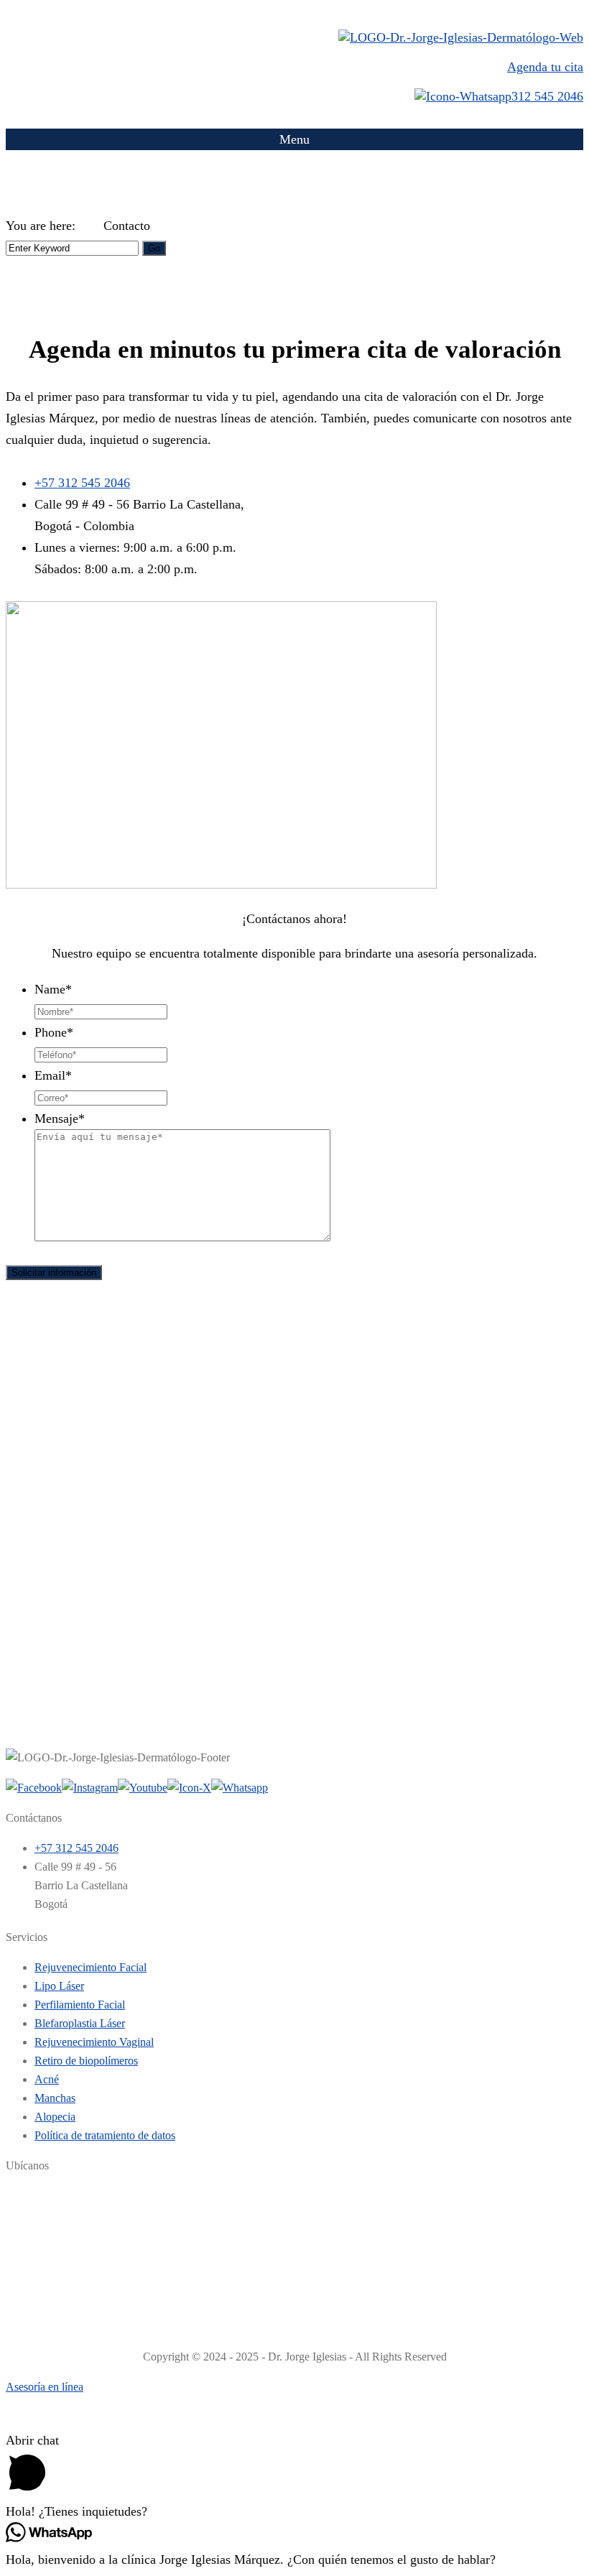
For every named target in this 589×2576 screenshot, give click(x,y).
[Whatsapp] (240, 1788)
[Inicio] (461, 37)
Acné (47, 2079)
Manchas (55, 2098)
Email (53, 1075)
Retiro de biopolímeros (86, 2061)
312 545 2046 (547, 96)
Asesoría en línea (45, 2387)
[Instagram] (90, 1788)
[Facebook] (34, 1788)
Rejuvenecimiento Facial (91, 1967)
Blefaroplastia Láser (80, 2023)
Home (91, 227)
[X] (189, 1788)
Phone (54, 1032)
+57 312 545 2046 (82, 483)
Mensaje (60, 1118)
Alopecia (55, 2117)
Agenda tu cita (545, 67)
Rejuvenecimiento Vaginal (94, 2042)
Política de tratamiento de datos (105, 2135)
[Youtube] (143, 1788)
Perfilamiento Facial (80, 2005)
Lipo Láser (59, 1986)
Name (53, 989)
